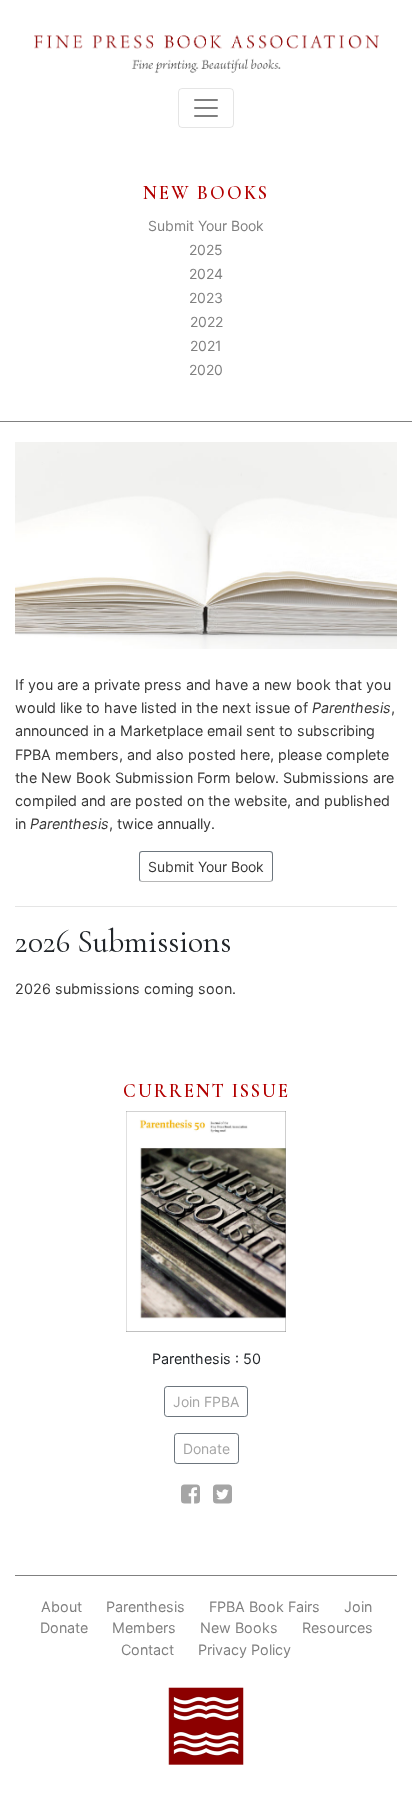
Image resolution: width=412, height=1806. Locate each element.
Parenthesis (145, 1606)
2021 (206, 345)
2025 (206, 249)
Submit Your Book (206, 225)
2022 (206, 321)
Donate (206, 1448)
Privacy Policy (244, 1649)
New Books (239, 1627)
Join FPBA (206, 1401)
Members (144, 1627)
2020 (206, 369)
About (61, 1606)
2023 (206, 297)
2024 (206, 273)
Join (358, 1606)
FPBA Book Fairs (264, 1606)
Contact (147, 1649)
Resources (337, 1627)
